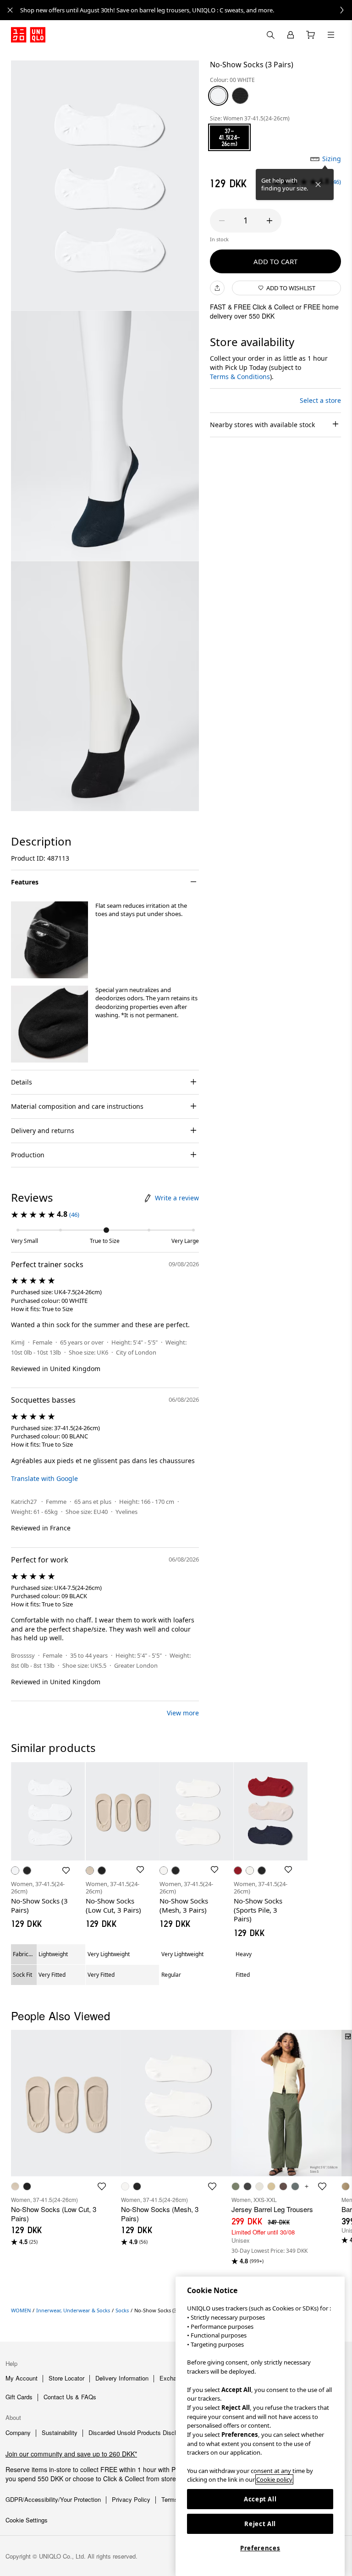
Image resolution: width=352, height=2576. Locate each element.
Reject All (260, 2524)
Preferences (260, 2548)
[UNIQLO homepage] (28, 35)
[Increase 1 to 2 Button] (269, 221)
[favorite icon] (102, 2186)
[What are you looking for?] (270, 35)
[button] (49, 940)
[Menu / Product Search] (331, 35)
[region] (260, 2426)
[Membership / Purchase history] (291, 35)
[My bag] (311, 35)
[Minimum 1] (222, 221)
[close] (10, 10)
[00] (218, 96)
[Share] (217, 288)
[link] (186, 10)
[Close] (318, 184)
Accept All (260, 2499)
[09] (240, 96)
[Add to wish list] (66, 1871)
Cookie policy (274, 2479)
